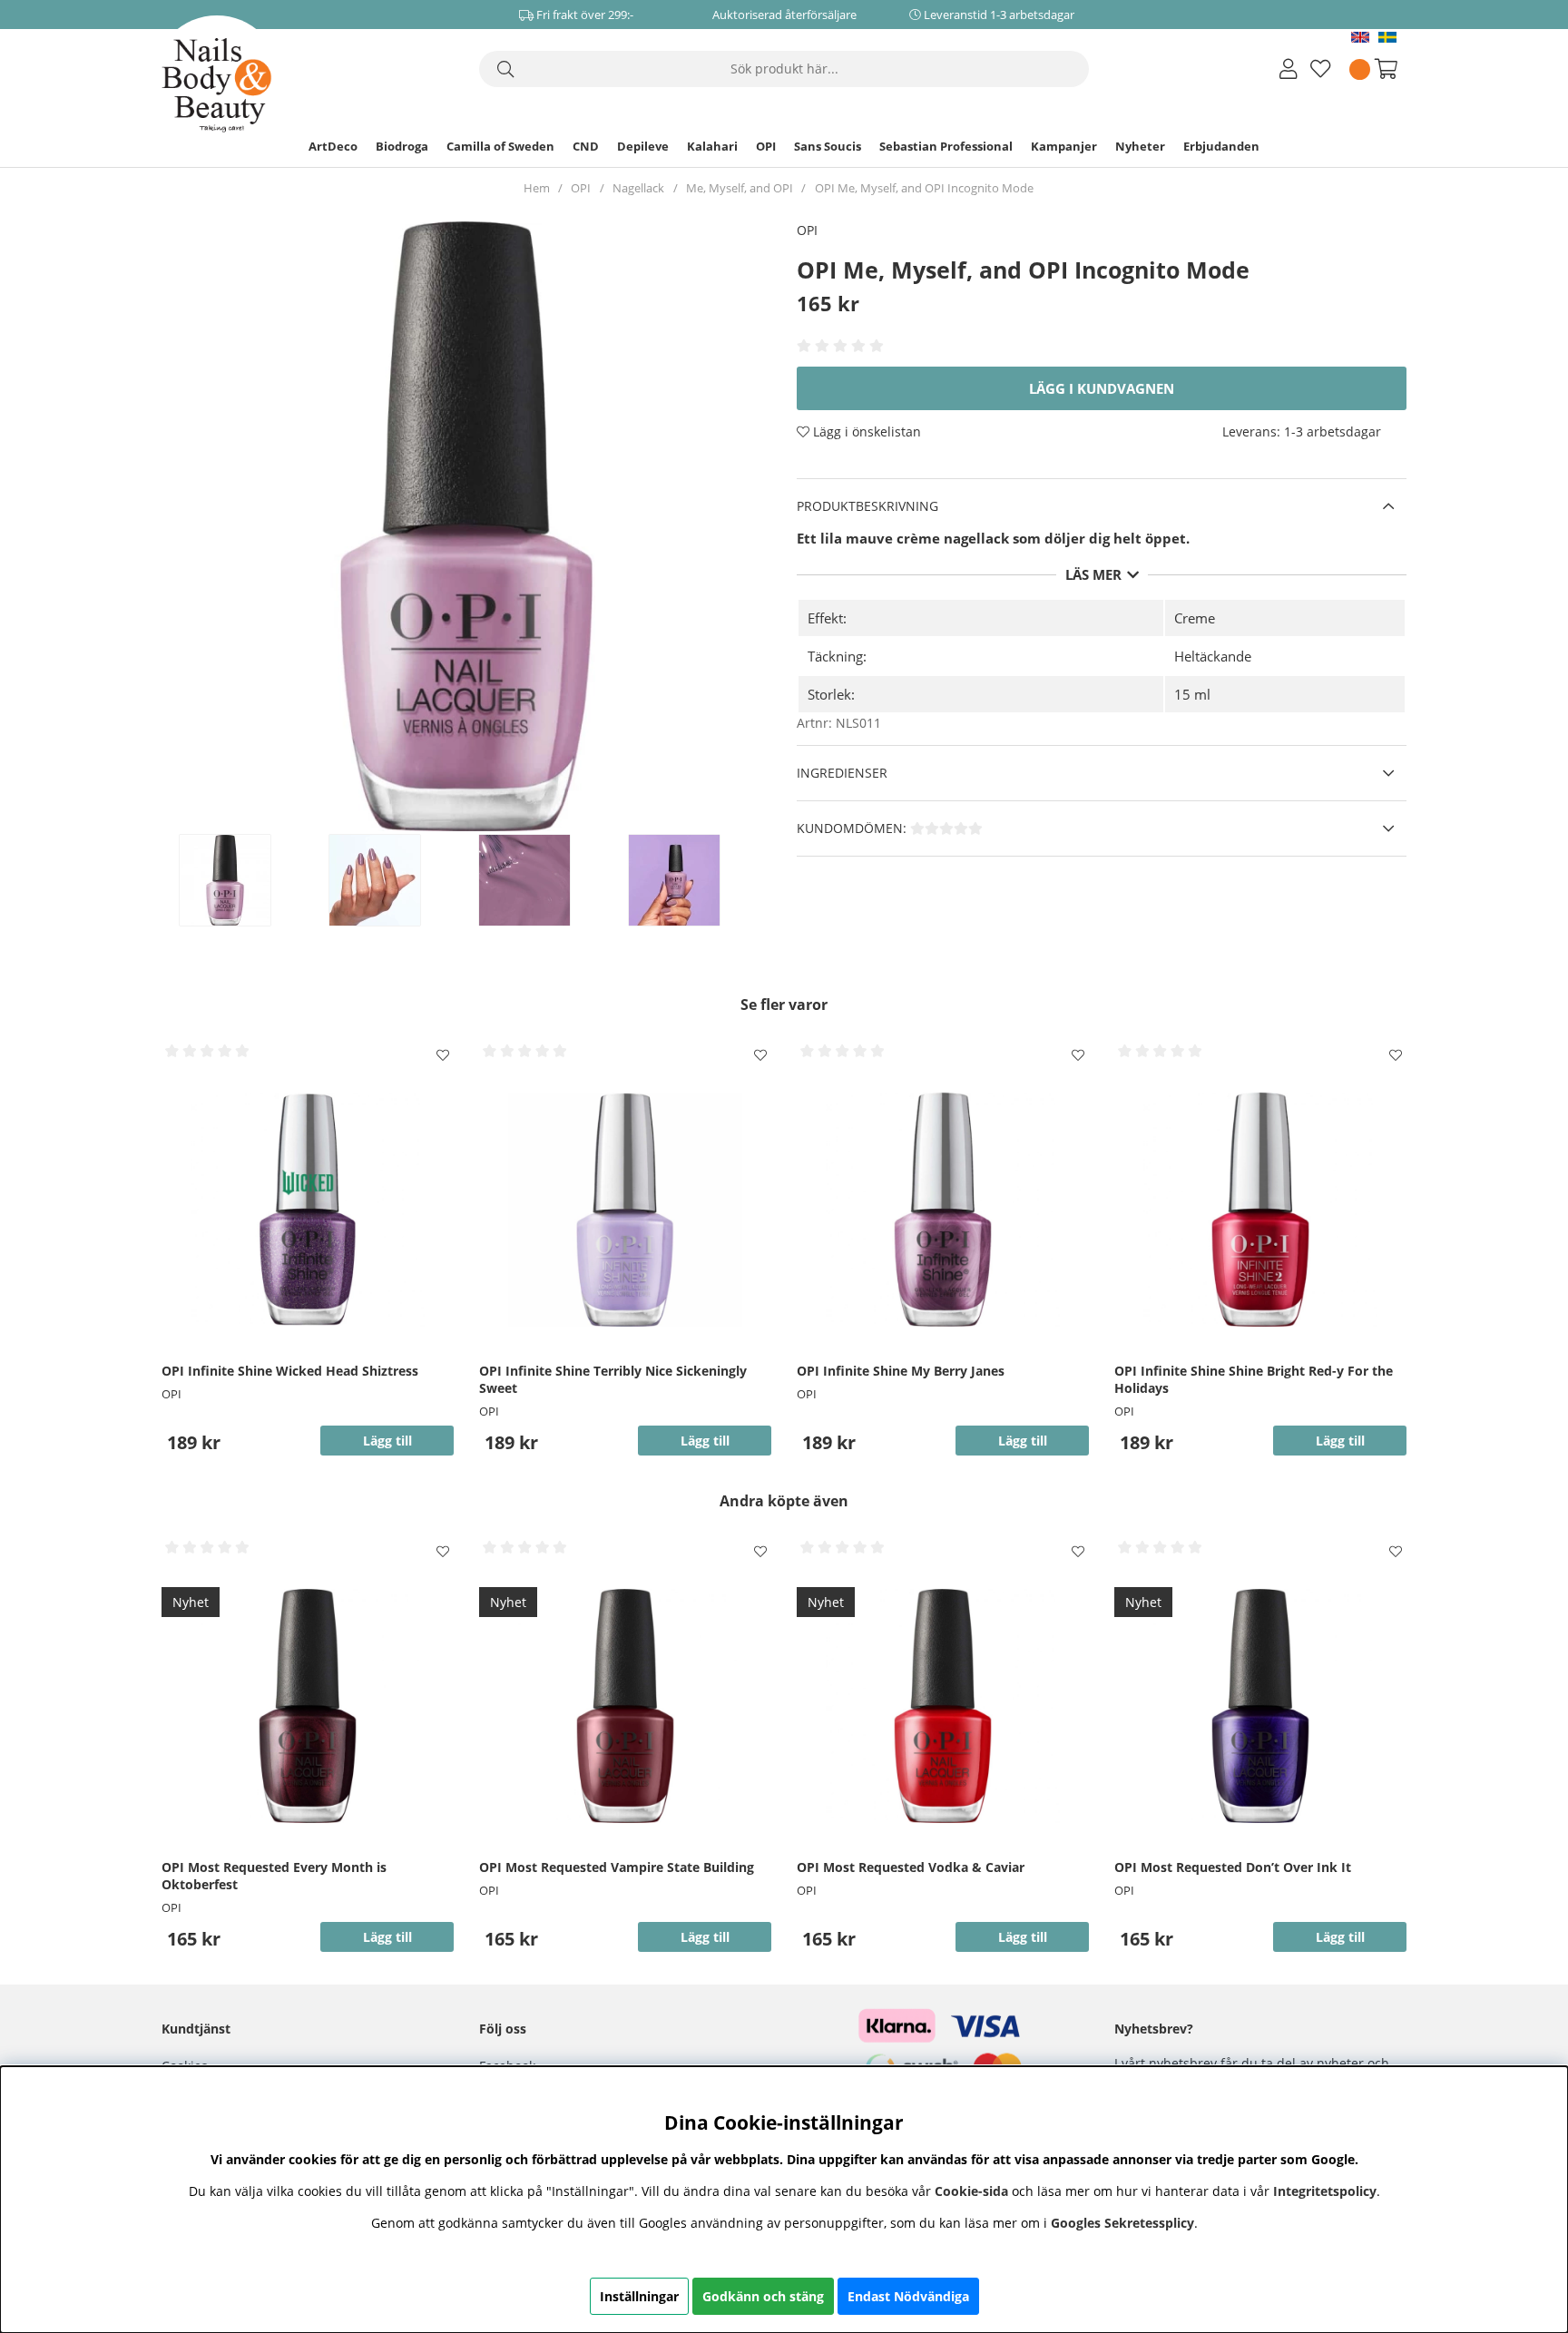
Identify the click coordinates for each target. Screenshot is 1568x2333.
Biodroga (402, 146)
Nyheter (1140, 146)
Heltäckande (1213, 656)
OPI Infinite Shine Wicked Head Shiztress (290, 1371)
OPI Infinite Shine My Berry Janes (901, 1371)
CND (586, 146)
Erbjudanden (1221, 146)
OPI (766, 146)
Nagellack (638, 188)
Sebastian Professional (946, 146)
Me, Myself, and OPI (740, 188)
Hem (537, 188)
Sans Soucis (828, 146)
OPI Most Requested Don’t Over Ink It (1233, 1867)
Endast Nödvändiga (908, 2296)
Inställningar (639, 2296)
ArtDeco (333, 146)
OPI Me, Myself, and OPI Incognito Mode (924, 188)
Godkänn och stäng (763, 2296)
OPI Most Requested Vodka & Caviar (911, 1867)
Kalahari (712, 146)
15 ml (1192, 694)
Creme (1195, 618)
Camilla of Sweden (500, 146)
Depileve (643, 146)
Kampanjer (1064, 146)
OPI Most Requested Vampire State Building (617, 1867)
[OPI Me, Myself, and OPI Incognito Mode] (244, 880)
